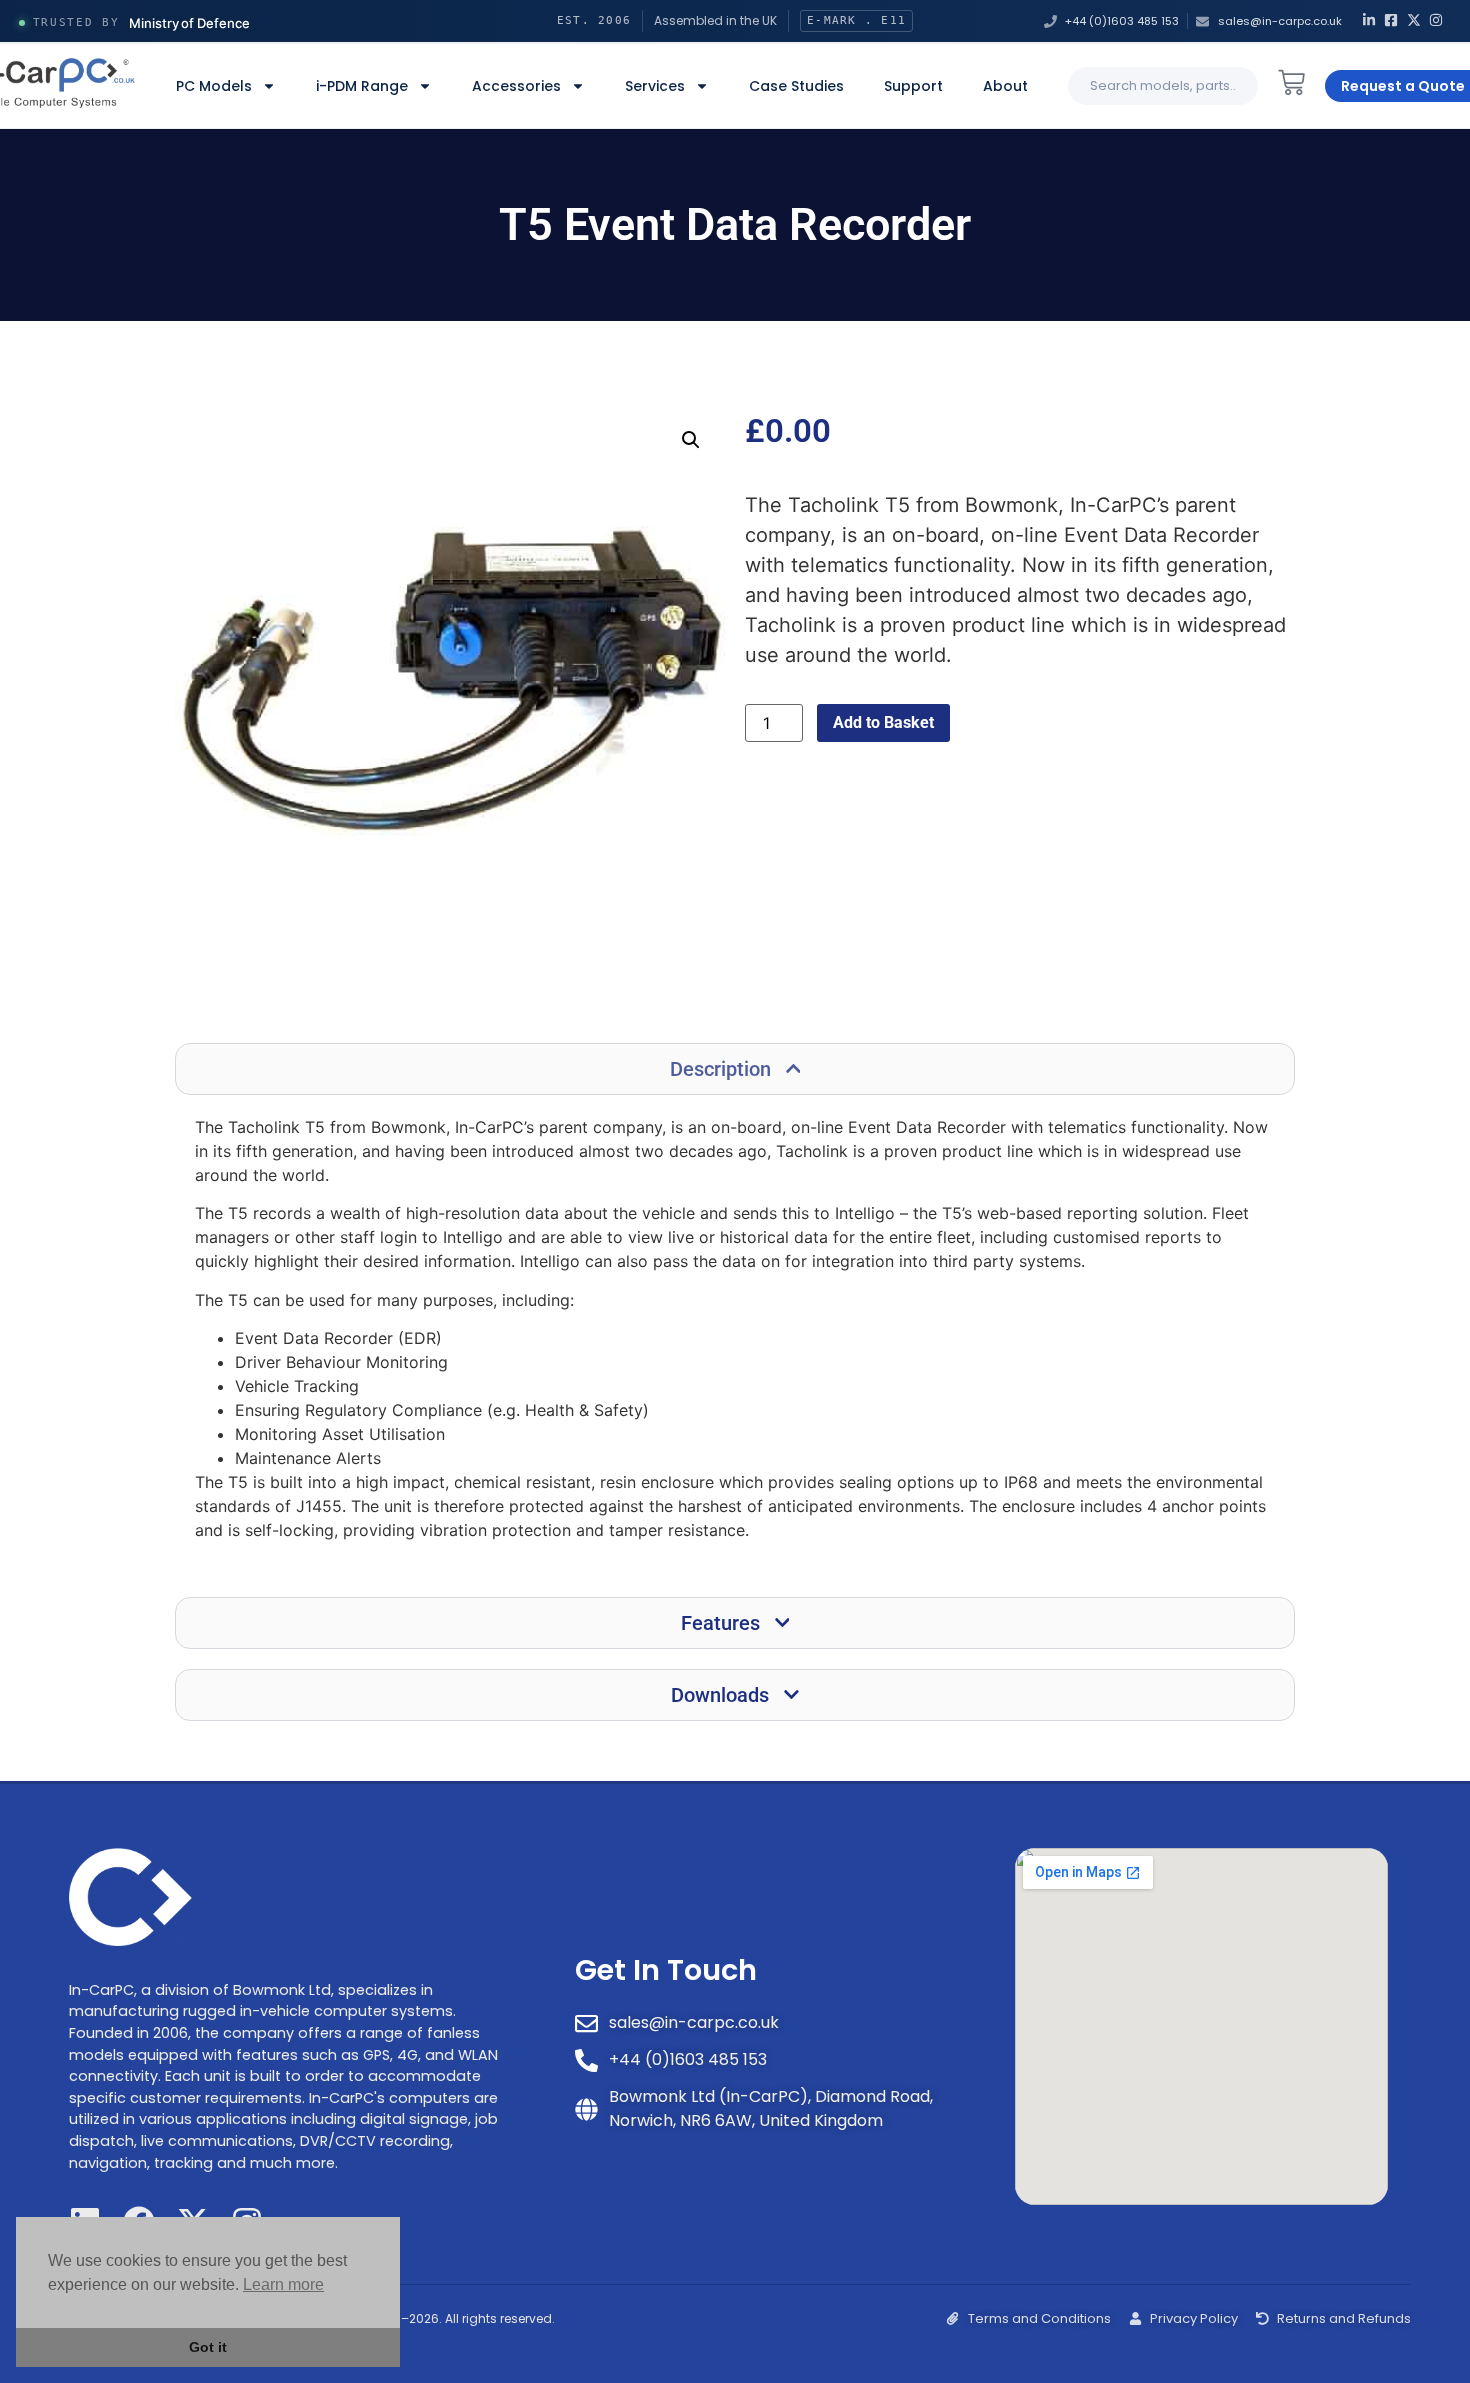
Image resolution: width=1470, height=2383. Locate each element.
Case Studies (796, 86)
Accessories (516, 86)
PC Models (214, 86)
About (1005, 86)
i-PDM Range (362, 86)
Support (913, 86)
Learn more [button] (283, 2284)
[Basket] (1291, 82)
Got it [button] (208, 2347)
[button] (691, 440)
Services (655, 86)
